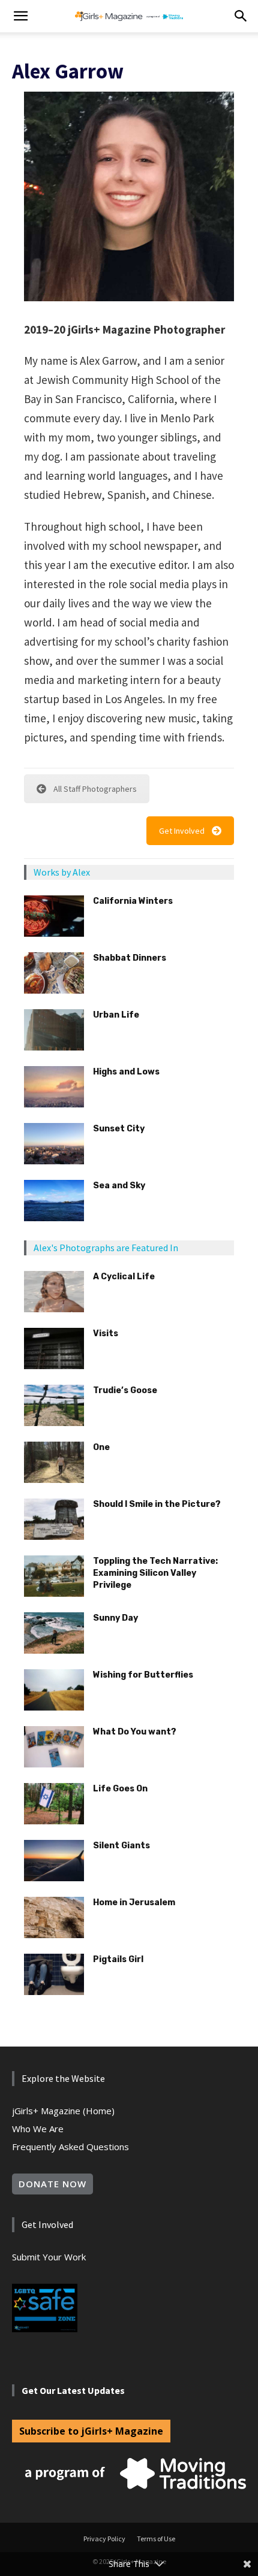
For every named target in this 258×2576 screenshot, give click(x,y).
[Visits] (54, 1348)
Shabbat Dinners (130, 958)
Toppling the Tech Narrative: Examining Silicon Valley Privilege (155, 1573)
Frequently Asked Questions (70, 2147)
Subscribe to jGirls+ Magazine (91, 2431)
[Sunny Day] (54, 1633)
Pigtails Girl (118, 1959)
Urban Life (116, 1015)
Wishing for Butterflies (143, 1675)
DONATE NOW (52, 2184)
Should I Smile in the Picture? (157, 1504)
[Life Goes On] (54, 1804)
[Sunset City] (54, 1144)
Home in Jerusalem (134, 1903)
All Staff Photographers (95, 789)
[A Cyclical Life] (54, 1292)
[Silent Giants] (54, 1861)
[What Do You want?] (54, 1747)
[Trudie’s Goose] (54, 1405)
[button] (20, 16)
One (101, 1447)
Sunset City (119, 1129)
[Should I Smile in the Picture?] (54, 1519)
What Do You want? (135, 1732)
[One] (54, 1462)
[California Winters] (54, 916)
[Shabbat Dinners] (54, 973)
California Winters (133, 901)
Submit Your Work (49, 2257)
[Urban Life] (54, 1030)
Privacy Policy (104, 2539)
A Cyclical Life (124, 1277)
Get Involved (182, 831)
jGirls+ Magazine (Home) (63, 2111)
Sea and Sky (119, 1186)
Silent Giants (121, 1846)
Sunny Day (115, 1618)
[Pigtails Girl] (54, 1974)
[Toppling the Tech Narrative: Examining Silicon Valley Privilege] (54, 1576)
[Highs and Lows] (54, 1087)
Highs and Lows (126, 1072)
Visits (106, 1334)
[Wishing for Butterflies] (54, 1690)
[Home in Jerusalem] (54, 1917)
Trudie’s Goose (125, 1390)
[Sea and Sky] (54, 1201)
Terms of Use (156, 2539)
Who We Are (38, 2129)
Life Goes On (120, 1789)
